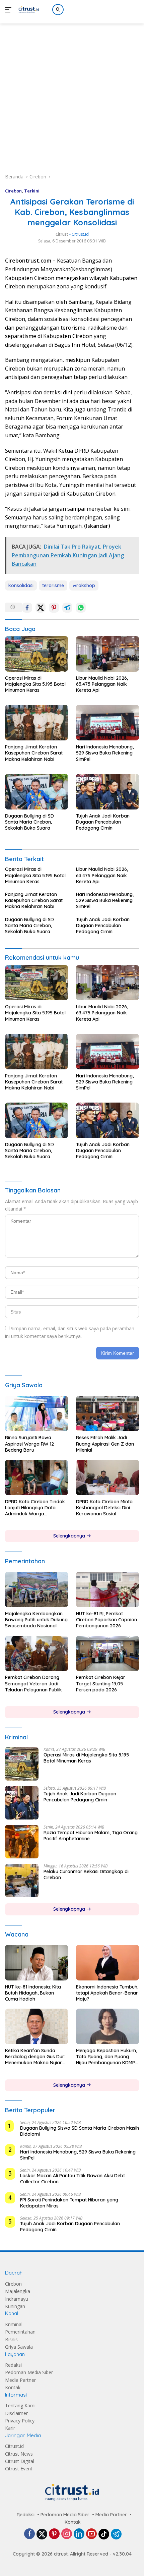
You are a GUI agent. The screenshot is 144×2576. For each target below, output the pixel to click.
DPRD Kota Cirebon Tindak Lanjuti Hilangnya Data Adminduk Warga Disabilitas (35, 1508)
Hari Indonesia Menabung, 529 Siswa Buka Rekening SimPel (105, 753)
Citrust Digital (20, 2461)
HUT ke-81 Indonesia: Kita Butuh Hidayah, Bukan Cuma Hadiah (33, 1993)
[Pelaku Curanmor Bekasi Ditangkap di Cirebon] (22, 1881)
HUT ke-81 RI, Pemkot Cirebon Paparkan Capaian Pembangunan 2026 (106, 1620)
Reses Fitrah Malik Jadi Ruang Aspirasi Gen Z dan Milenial (105, 1444)
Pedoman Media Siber (29, 2372)
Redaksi (13, 2365)
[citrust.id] (28, 10)
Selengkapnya (70, 1536)
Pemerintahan (20, 2332)
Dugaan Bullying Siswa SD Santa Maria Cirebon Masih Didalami (80, 2131)
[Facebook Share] (27, 608)
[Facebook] (29, 2534)
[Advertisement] (72, 91)
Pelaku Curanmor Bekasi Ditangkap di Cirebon (86, 1874)
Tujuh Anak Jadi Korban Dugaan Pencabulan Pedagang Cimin (103, 822)
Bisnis (11, 2339)
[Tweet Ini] (41, 608)
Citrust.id (14, 2446)
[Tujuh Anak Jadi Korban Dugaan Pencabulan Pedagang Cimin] (107, 792)
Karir (10, 2428)
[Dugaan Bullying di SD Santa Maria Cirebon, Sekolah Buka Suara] (37, 792)
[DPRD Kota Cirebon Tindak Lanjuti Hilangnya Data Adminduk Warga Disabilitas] (37, 1477)
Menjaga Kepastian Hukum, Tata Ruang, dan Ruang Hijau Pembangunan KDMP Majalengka (106, 2057)
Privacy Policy (20, 2421)
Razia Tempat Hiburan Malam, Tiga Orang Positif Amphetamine (91, 1836)
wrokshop (84, 585)
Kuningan (15, 2306)
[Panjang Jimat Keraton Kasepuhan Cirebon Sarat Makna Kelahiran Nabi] (37, 723)
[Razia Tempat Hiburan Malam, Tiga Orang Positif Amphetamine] (22, 1842)
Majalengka (18, 2291)
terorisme (53, 585)
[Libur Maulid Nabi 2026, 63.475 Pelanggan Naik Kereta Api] (107, 654)
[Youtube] (91, 2534)
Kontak (13, 2387)
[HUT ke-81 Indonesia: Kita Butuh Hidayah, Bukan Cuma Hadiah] (37, 1963)
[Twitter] (42, 2534)
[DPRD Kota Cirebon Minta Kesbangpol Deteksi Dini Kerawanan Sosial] (107, 1477)
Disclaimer (16, 2413)
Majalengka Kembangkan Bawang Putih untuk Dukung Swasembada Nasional (36, 1620)
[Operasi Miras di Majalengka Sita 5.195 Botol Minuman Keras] (37, 654)
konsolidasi (21, 585)
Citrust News (19, 2454)
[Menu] (10, 10)
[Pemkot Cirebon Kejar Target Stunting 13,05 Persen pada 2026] (107, 1654)
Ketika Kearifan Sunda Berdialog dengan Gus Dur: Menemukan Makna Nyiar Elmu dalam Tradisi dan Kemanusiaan (35, 2057)
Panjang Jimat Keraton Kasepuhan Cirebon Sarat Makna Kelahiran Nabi (34, 753)
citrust (62, 234)
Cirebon (13, 191)
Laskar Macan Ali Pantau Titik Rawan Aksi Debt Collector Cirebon (73, 2179)
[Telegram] (116, 2534)
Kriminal (14, 2324)
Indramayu (17, 2299)
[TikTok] (104, 2534)
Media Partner (20, 2380)
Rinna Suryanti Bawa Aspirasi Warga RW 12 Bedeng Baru (29, 1444)
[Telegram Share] (67, 608)
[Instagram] (67, 2534)
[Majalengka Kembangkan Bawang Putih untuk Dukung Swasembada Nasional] (37, 1589)
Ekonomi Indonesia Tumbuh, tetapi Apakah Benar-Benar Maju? (107, 1993)
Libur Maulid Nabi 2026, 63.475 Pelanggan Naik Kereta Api (102, 684)
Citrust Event (19, 2469)
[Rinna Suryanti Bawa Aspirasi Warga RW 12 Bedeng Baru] (37, 1414)
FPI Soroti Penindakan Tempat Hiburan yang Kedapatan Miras (69, 2203)
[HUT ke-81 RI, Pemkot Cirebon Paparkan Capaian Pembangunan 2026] (107, 1589)
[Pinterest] (54, 2534)
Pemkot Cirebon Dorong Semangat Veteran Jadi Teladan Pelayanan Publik (33, 1683)
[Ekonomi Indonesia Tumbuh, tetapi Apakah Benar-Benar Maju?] (107, 1963)
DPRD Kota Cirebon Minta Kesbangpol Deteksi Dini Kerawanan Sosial (104, 1508)
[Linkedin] (79, 2534)
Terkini (32, 191)
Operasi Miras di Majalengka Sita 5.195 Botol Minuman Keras (35, 684)
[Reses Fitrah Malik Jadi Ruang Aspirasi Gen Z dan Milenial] (107, 1414)
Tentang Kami (20, 2405)
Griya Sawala (19, 2347)
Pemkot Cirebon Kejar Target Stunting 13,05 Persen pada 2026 (101, 1683)
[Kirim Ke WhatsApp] (81, 608)
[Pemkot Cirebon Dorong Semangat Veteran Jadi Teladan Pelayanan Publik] (37, 1654)
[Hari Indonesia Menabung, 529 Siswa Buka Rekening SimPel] (107, 723)
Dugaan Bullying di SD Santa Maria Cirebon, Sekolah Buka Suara (29, 822)
